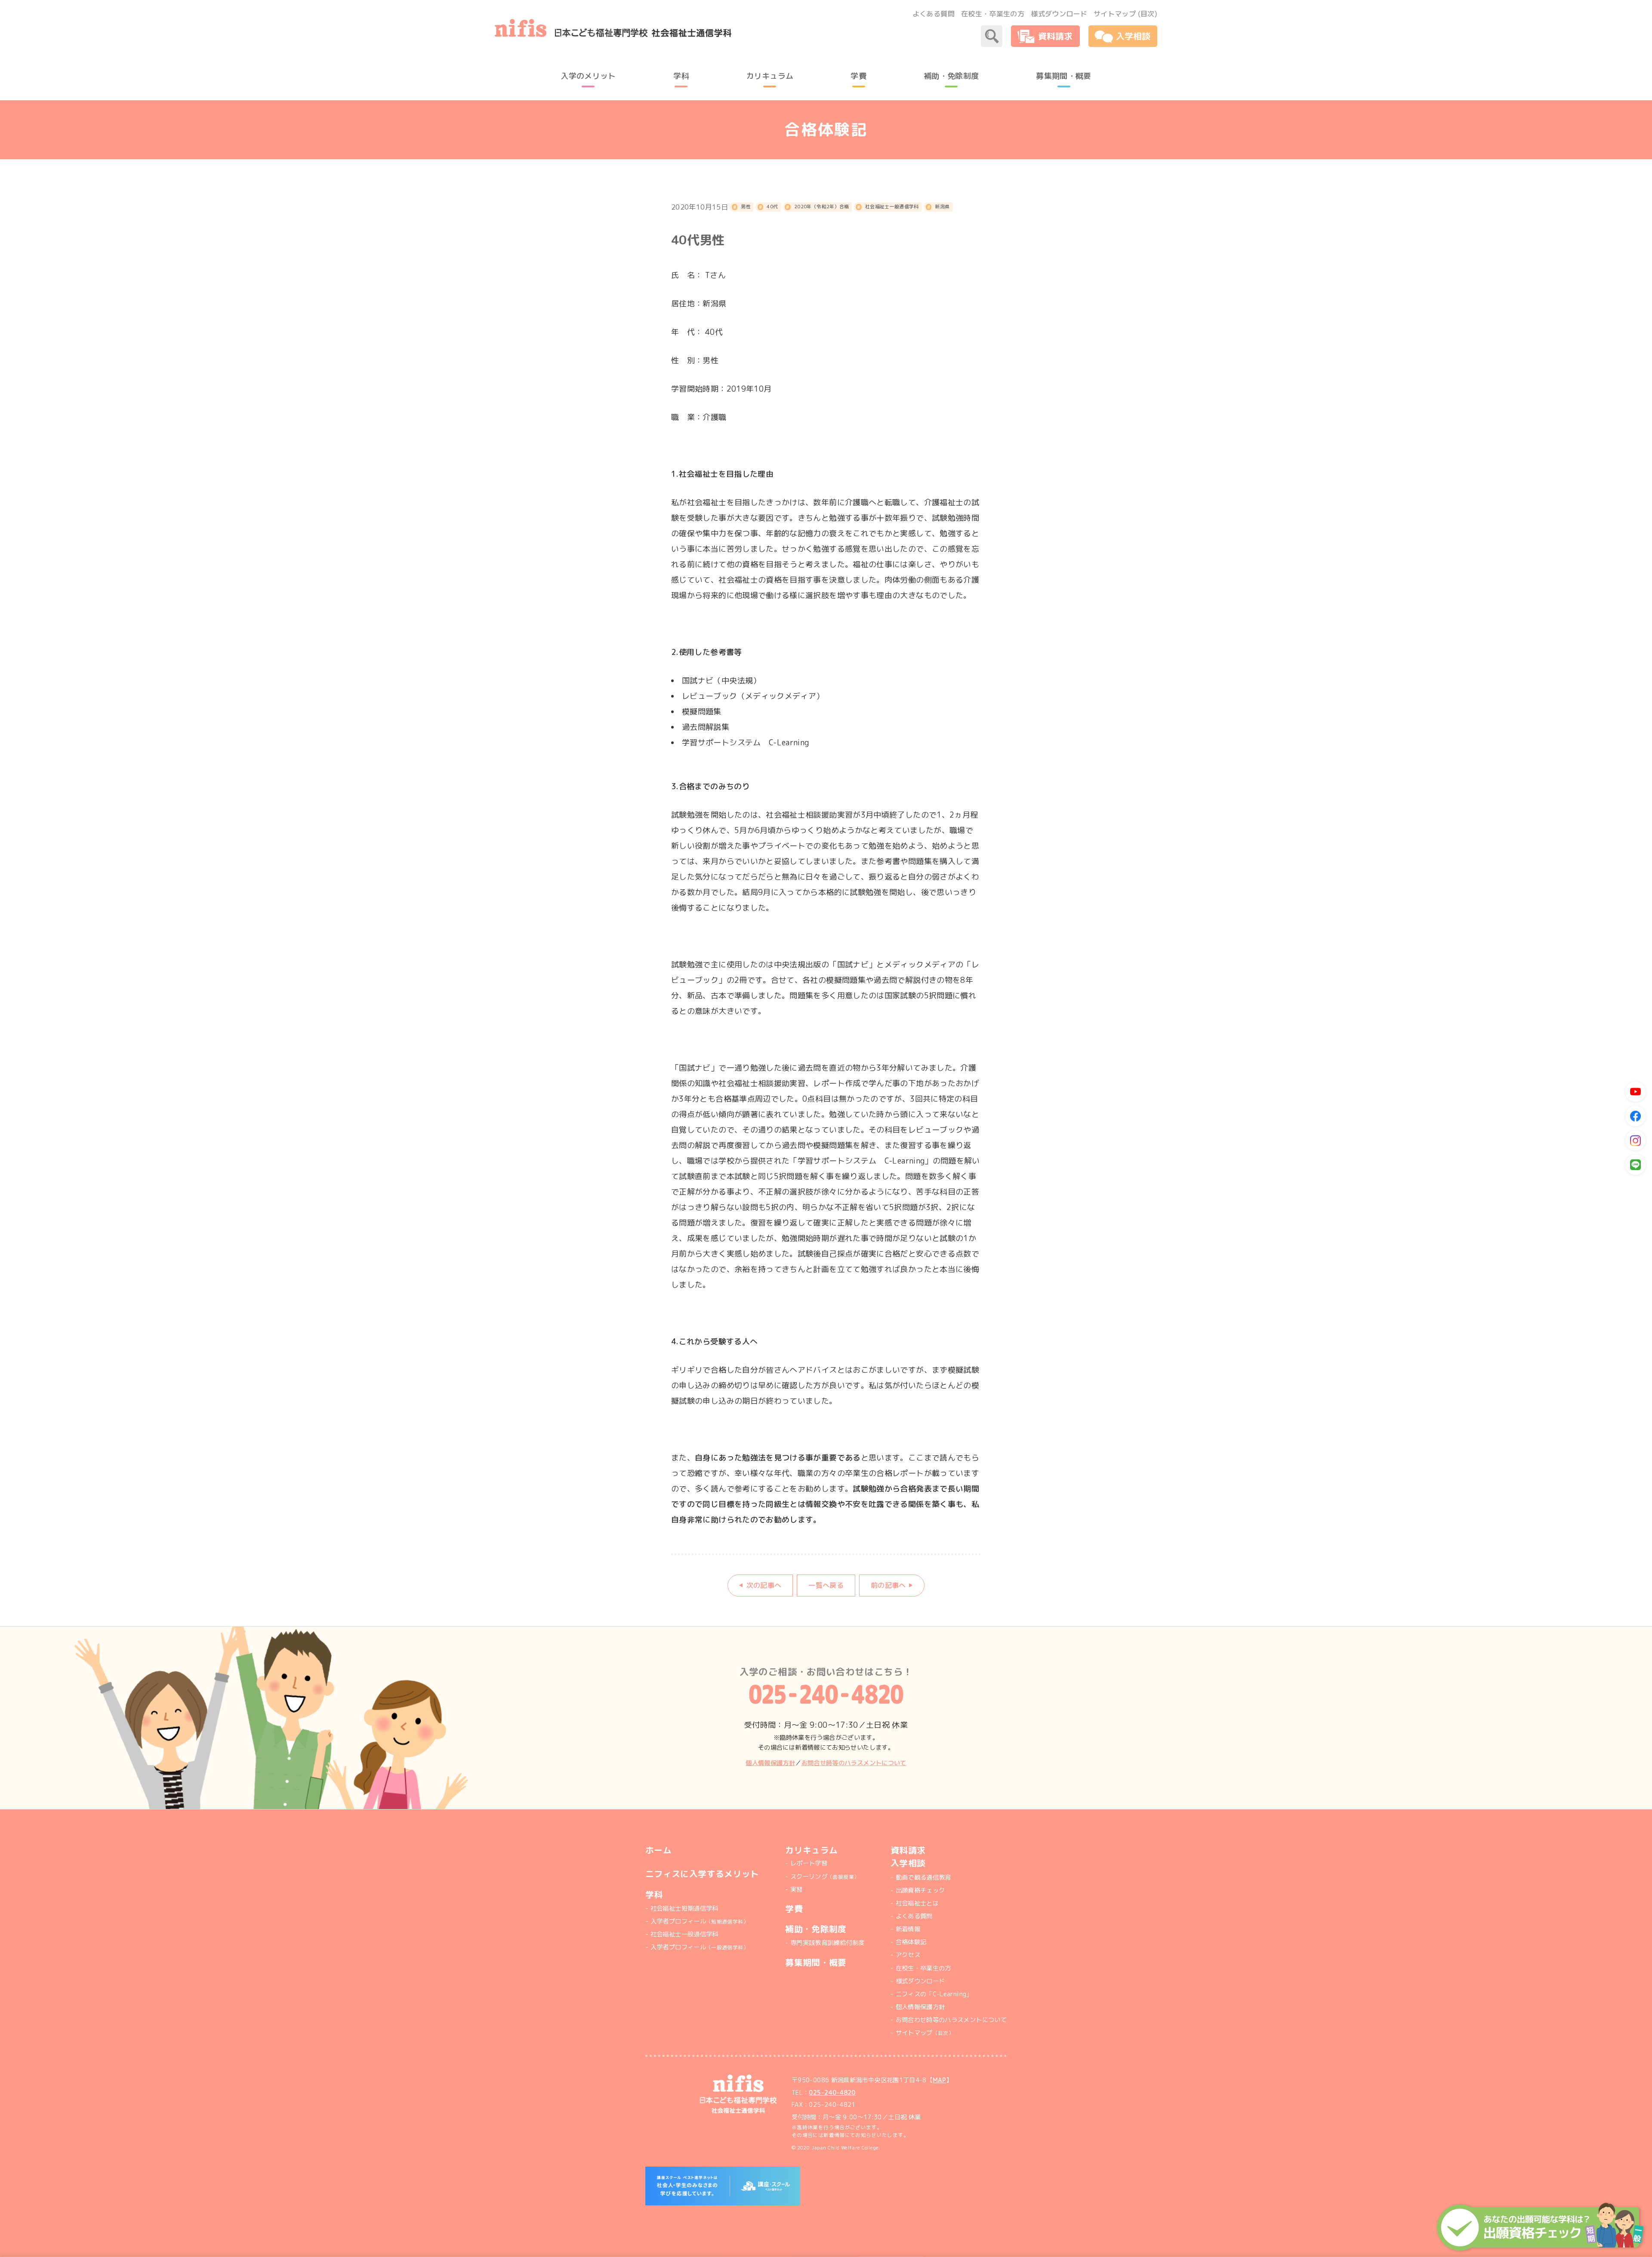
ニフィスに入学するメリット (702, 1874)
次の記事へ (764, 1585)
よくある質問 (934, 14)
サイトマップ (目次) (1125, 14)
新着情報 (908, 1929)
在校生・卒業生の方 (993, 14)
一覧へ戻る (826, 1585)
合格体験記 (911, 1942)
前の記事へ (888, 1585)
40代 (772, 206)
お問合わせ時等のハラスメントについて (951, 2020)
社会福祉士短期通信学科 (684, 1908)
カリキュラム (811, 1850)
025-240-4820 (832, 2093)
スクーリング (825, 1877)
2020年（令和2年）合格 (822, 206)
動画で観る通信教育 (923, 1877)
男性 (746, 206)
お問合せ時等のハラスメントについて (854, 1763)
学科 (654, 1894)
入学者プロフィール (700, 1921)
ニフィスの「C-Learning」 (934, 1994)
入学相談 (908, 1863)
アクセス (908, 1955)
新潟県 (942, 206)
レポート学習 (809, 1863)
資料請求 (908, 1850)
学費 (794, 1909)
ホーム (658, 1850)
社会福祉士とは (917, 1903)
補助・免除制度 (816, 1929)
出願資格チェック (920, 1890)
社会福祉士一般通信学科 (892, 206)
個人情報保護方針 (770, 1763)
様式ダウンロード (1059, 14)
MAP (939, 2080)
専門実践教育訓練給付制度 (827, 1943)
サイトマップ (925, 2033)
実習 (796, 1890)
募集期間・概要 (816, 1962)
